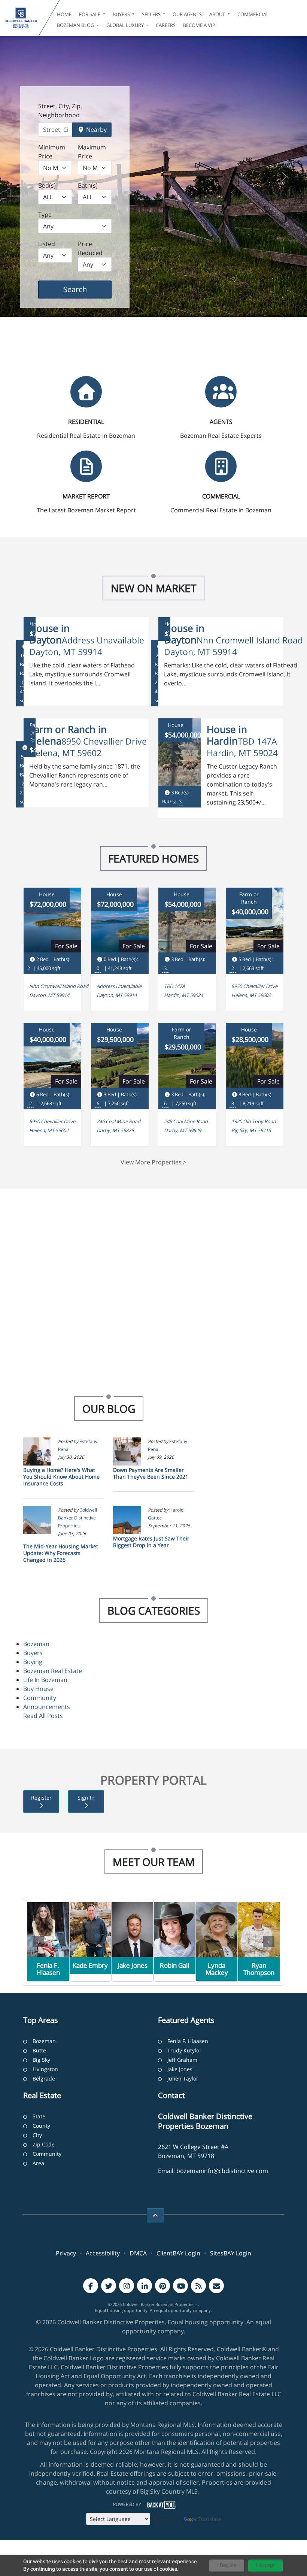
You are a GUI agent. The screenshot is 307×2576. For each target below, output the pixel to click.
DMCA (138, 2253)
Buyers (33, 1653)
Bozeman (36, 1644)
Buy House (38, 1689)
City (37, 2135)
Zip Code (44, 2144)
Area (38, 2163)
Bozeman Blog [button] (76, 25)
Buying (33, 1662)
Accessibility (103, 2253)
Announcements (47, 1707)
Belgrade (44, 2078)
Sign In (86, 1798)
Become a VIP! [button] (200, 25)
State (39, 2116)
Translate (209, 2519)
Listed (47, 244)
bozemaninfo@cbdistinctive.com (222, 2171)
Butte (39, 2050)
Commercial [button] (253, 14)
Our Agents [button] (187, 14)
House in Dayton (49, 634)
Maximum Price (92, 152)
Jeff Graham (182, 2060)
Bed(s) (47, 185)
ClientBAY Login (178, 2253)
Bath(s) (88, 185)
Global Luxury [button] (126, 25)
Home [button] (64, 14)
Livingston (45, 2069)
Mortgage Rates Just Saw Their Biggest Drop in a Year (151, 1542)
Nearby (96, 130)
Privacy (66, 2253)
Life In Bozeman (45, 1680)
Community (40, 1698)
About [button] (218, 14)
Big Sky (41, 2060)
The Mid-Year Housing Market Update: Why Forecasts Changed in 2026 (61, 1553)
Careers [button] (166, 25)
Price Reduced (90, 248)
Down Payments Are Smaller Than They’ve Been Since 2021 (151, 1473)
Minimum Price (52, 152)
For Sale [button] (90, 14)
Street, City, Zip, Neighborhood (60, 110)
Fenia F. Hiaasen (188, 2041)
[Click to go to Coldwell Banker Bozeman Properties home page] (21, 18)
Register (41, 1798)
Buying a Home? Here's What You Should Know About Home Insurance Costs (61, 1477)
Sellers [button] (152, 14)
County (41, 2126)
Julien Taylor (183, 2078)
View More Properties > (153, 1162)
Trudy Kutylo (183, 2050)
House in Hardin (227, 735)
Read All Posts (43, 1716)
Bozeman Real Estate (53, 1671)
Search (87, 289)
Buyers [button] (122, 14)
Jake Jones (180, 2069)
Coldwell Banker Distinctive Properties (77, 1518)
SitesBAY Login (231, 2253)
